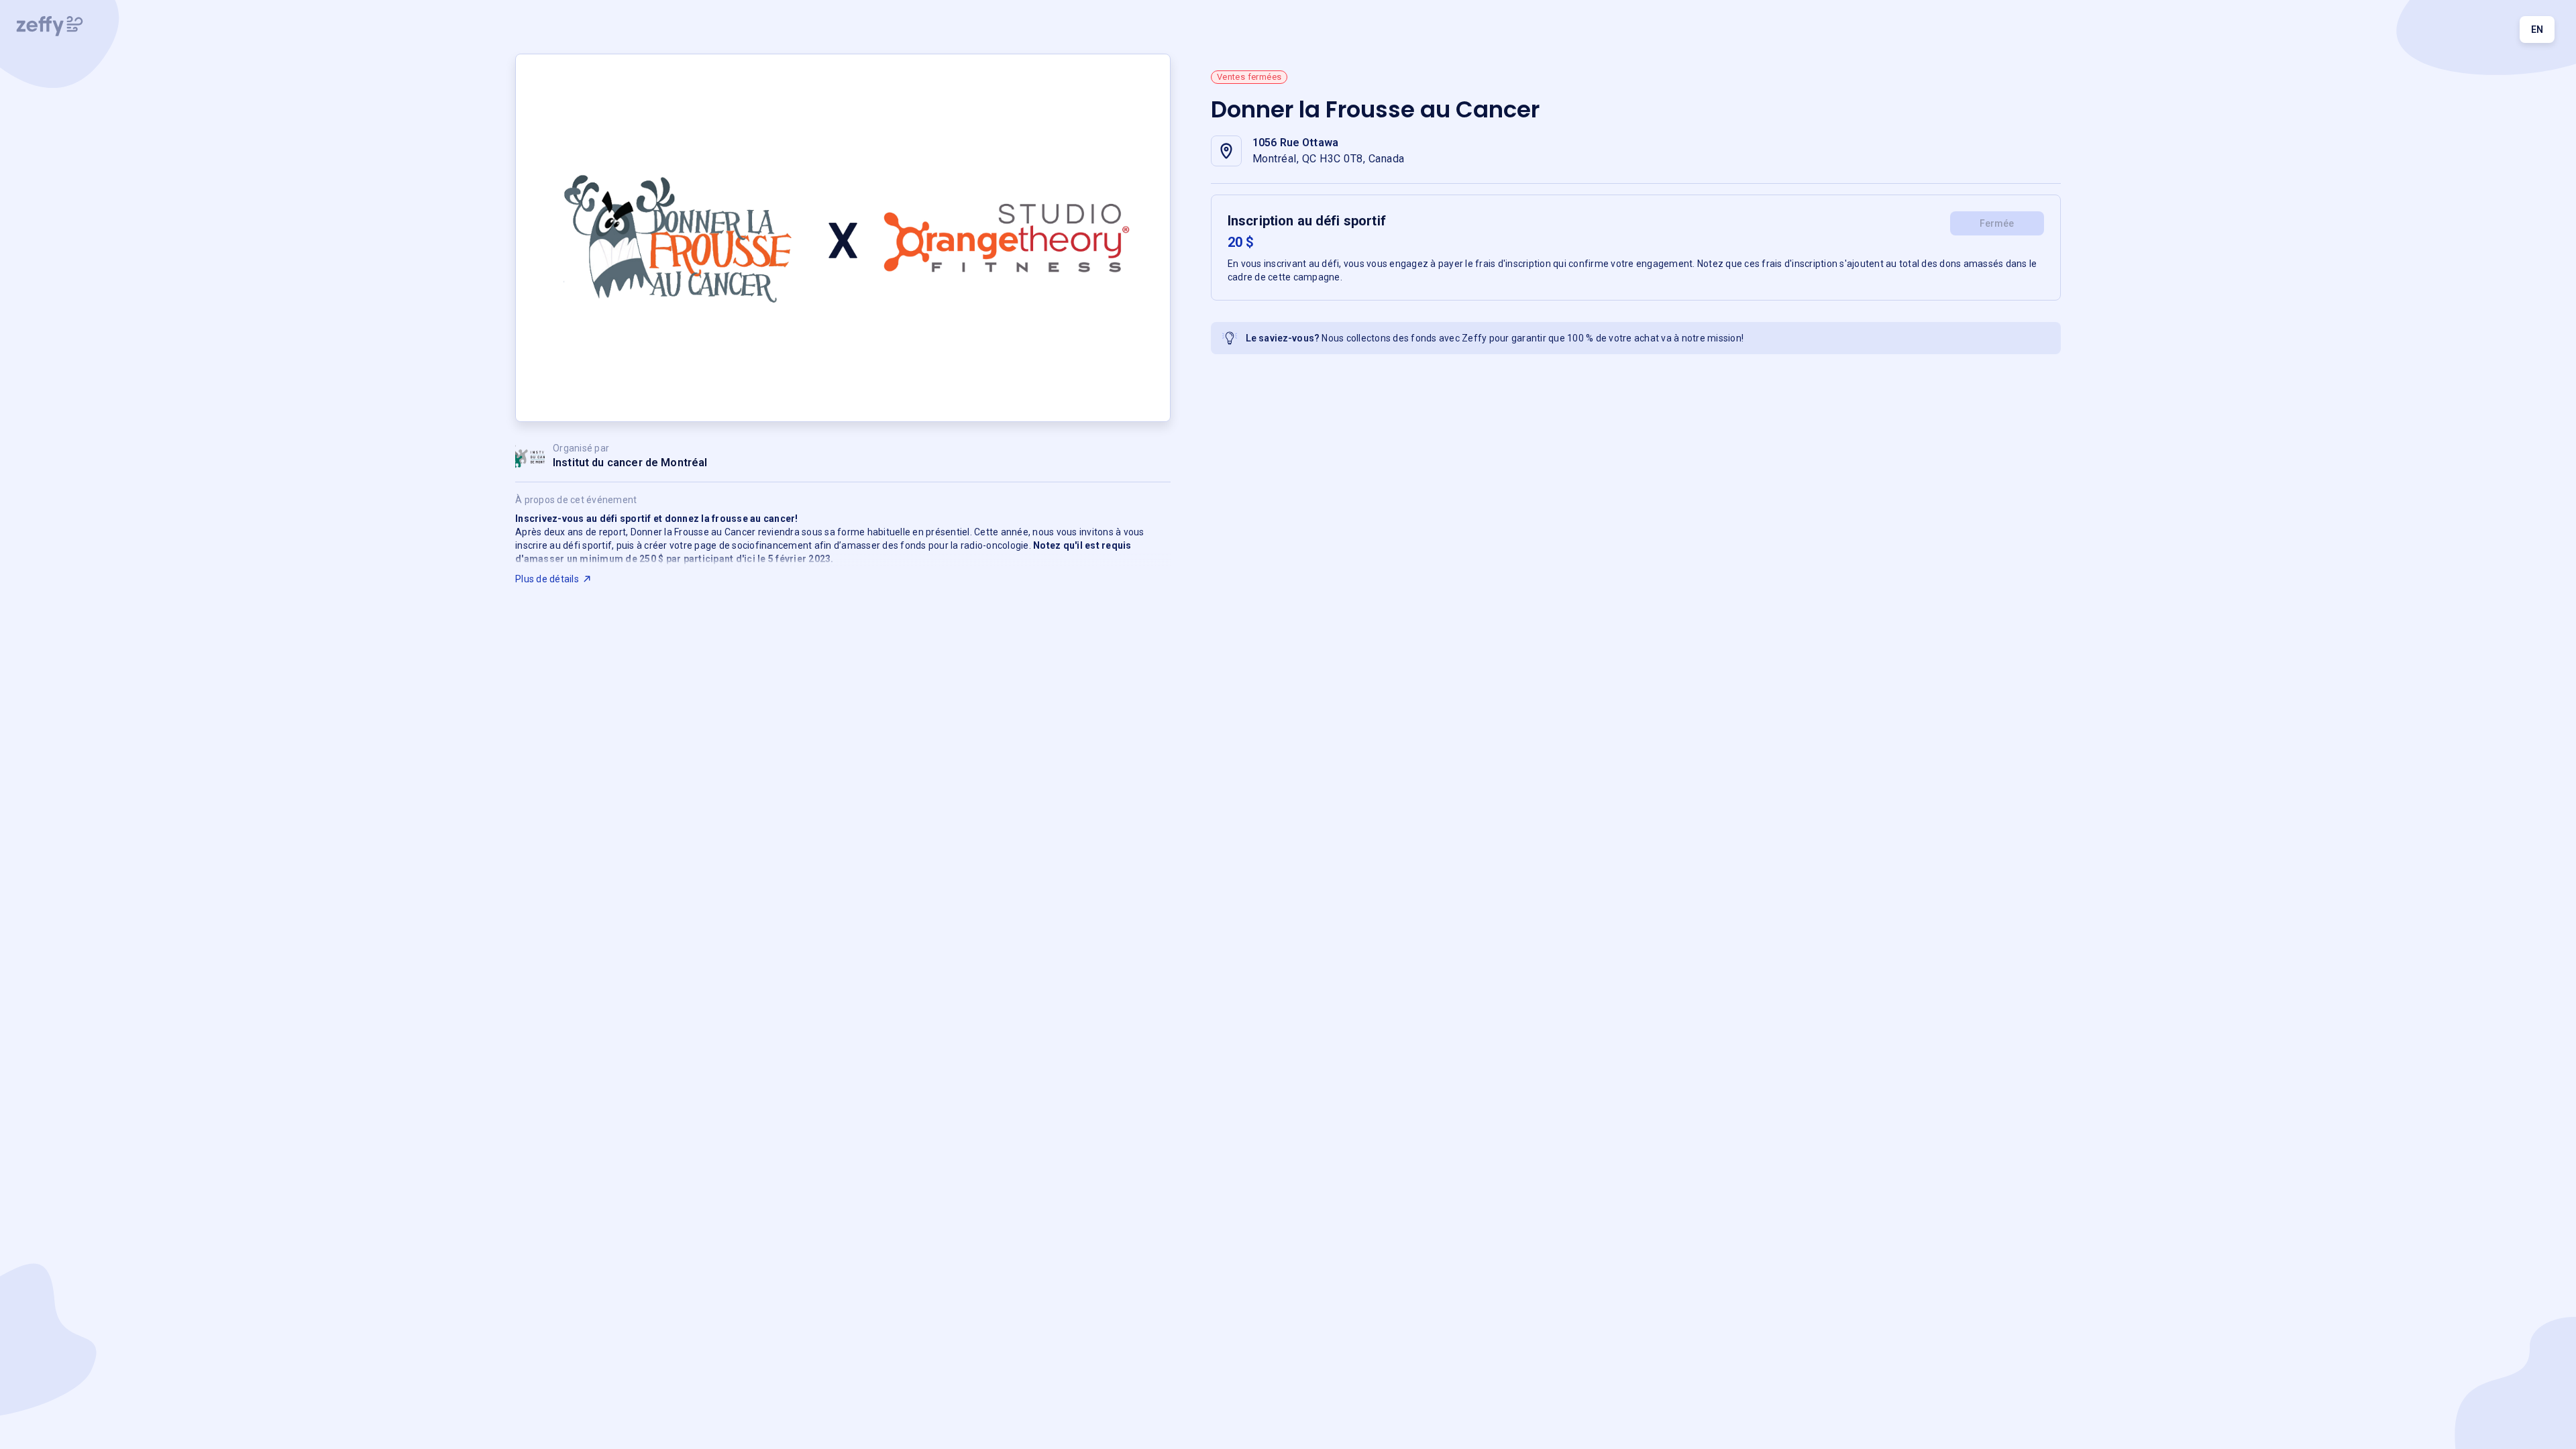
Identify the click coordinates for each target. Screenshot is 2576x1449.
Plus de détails (547, 579)
